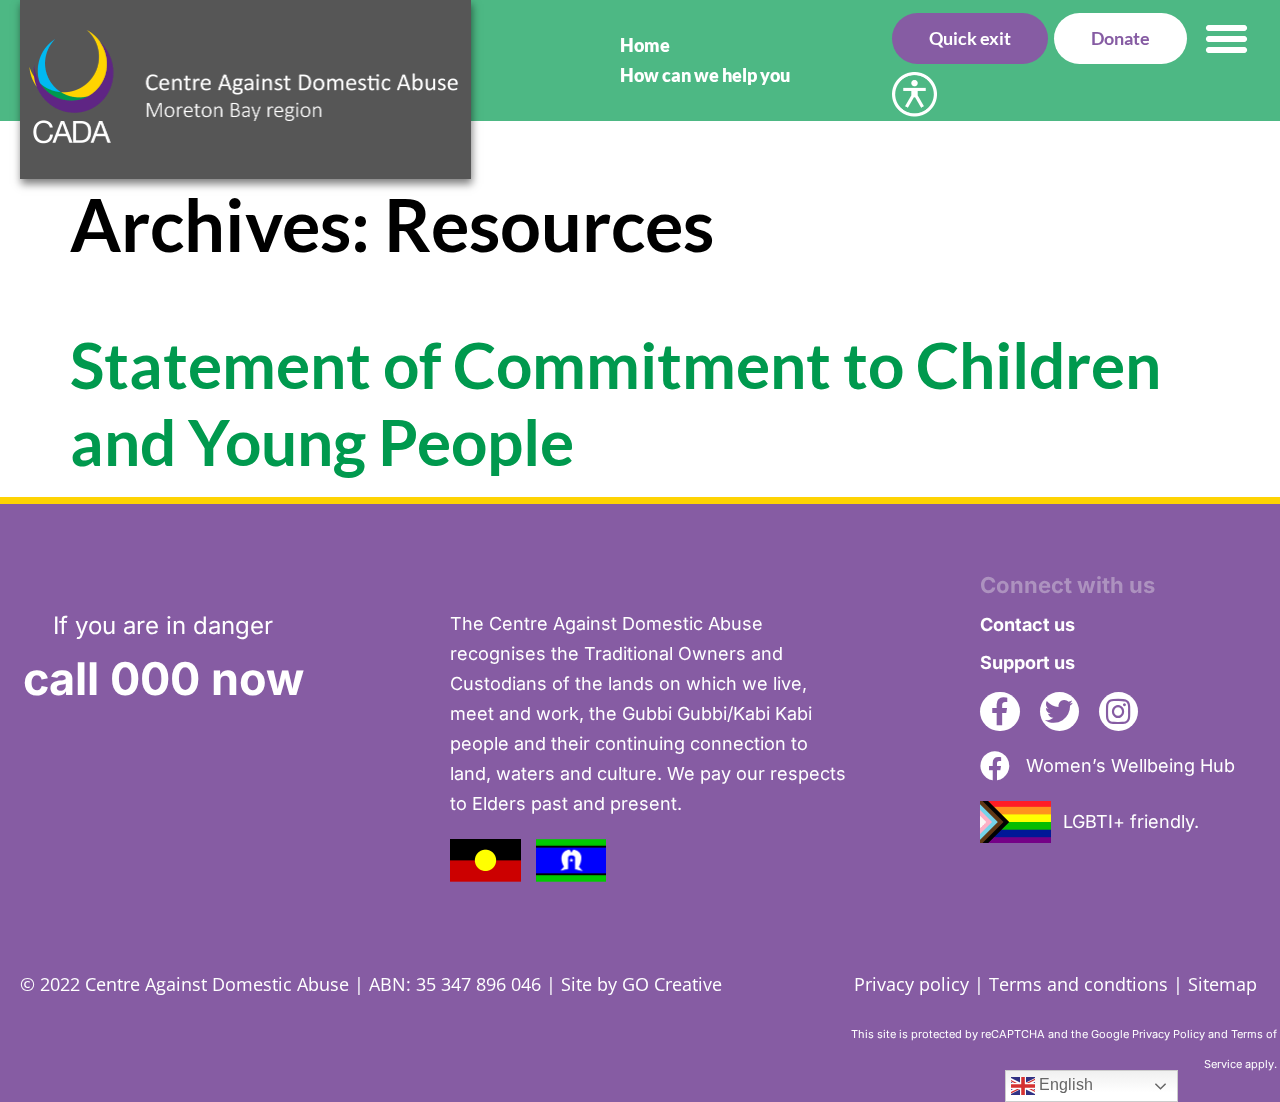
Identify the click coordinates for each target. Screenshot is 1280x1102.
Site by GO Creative (641, 984)
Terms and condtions (1078, 984)
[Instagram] (1118, 711)
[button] (1227, 38)
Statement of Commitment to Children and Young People (615, 403)
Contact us (1027, 624)
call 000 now (163, 678)
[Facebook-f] (999, 711)
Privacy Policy (1168, 1034)
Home (645, 45)
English (1064, 1084)
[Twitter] (1059, 711)
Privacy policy (911, 984)
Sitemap (1222, 984)
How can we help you (705, 75)
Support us (1027, 662)
